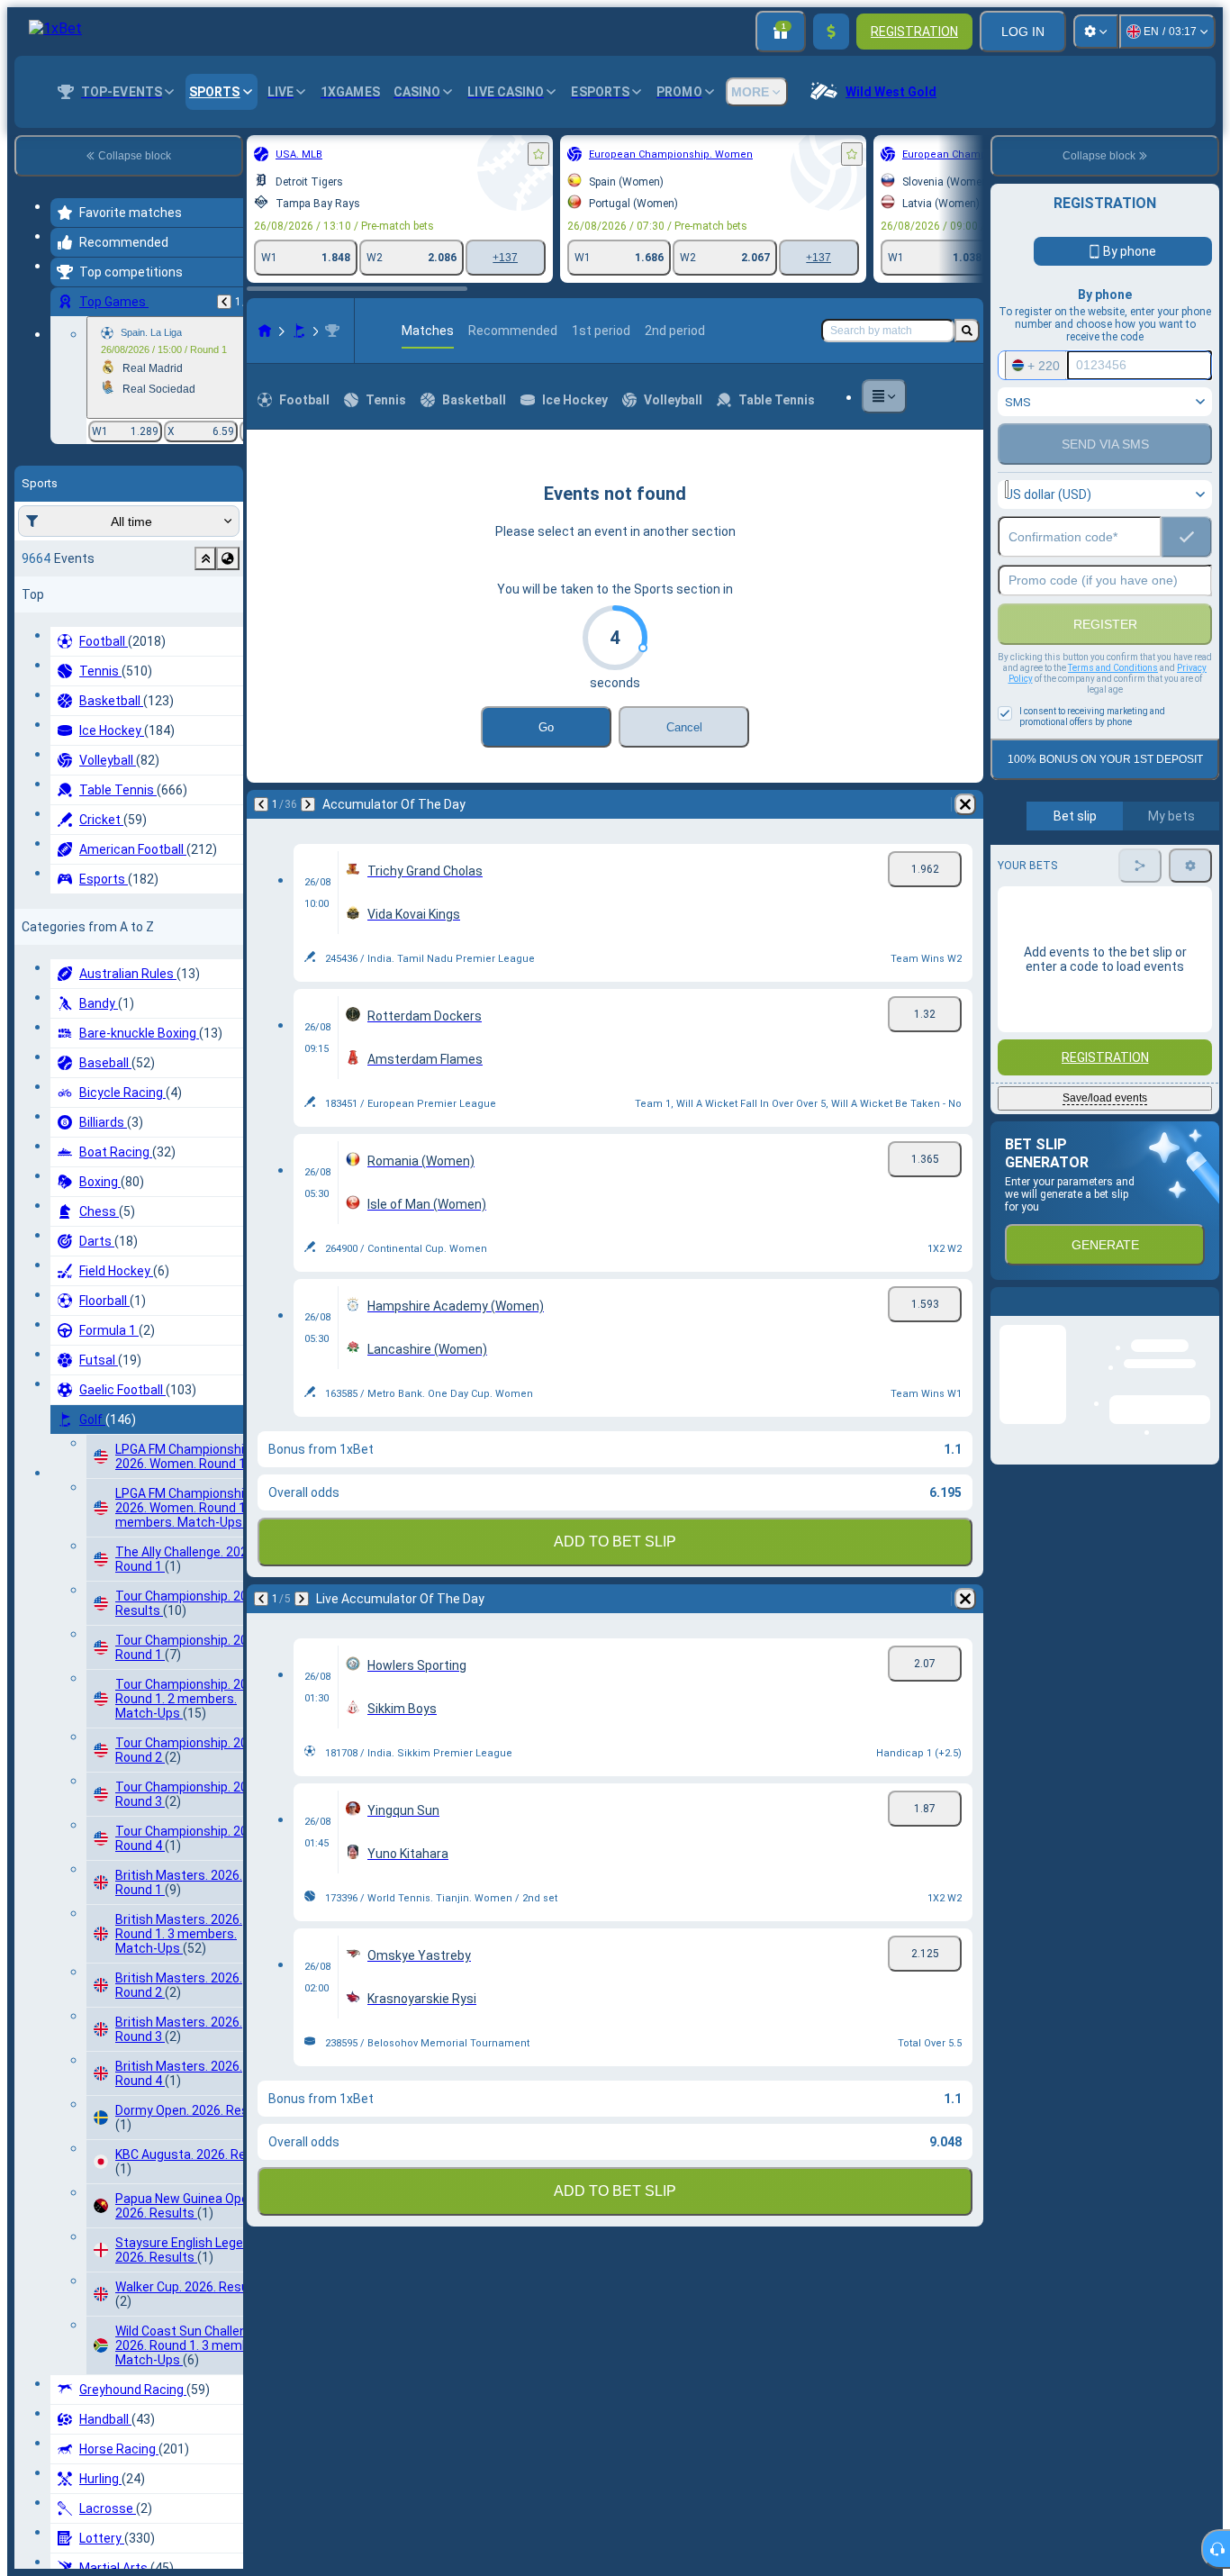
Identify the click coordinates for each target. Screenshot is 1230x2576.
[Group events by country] (228, 558)
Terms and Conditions (1113, 668)
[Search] (967, 331)
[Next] (308, 804)
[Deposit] (831, 32)
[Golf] (299, 331)
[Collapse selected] (205, 558)
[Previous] (224, 302)
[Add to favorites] (538, 154)
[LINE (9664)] (265, 331)
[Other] (884, 396)
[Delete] (965, 804)
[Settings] (1096, 32)
